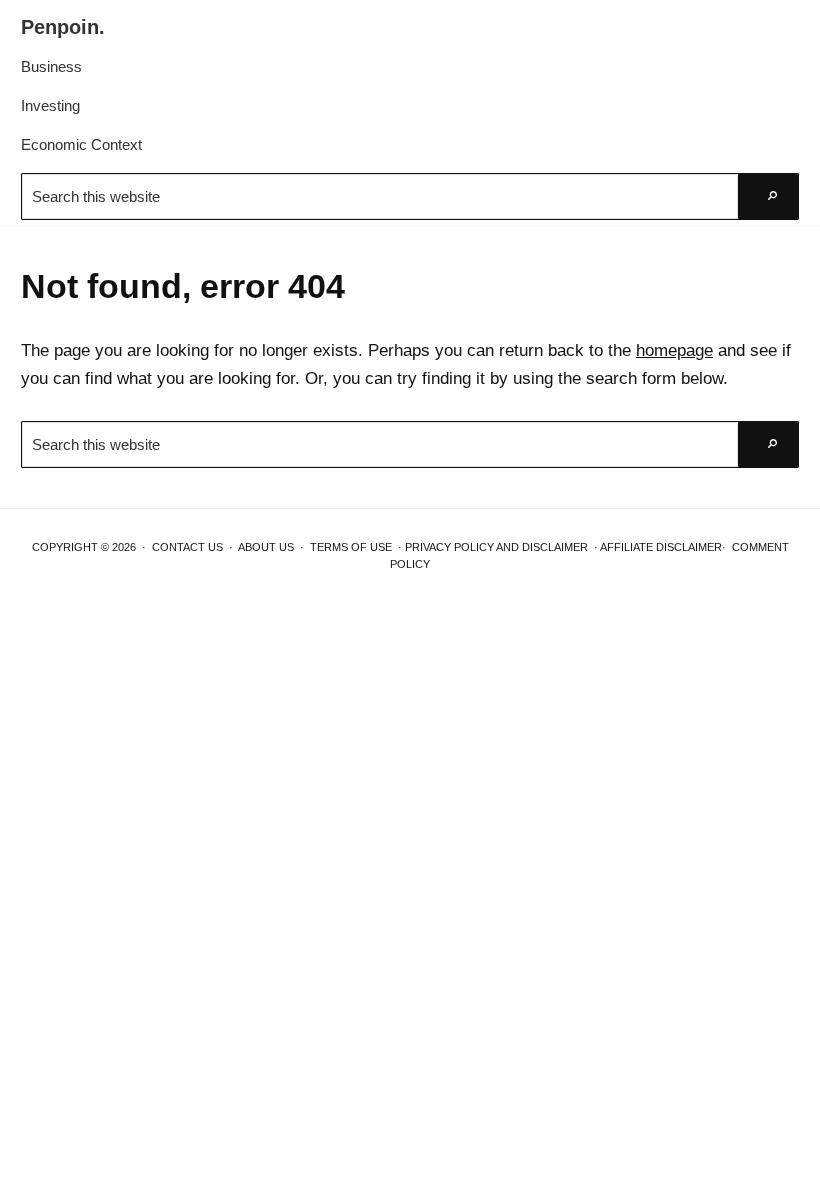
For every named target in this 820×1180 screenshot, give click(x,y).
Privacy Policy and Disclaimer (496, 547)
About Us (266, 547)
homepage (674, 350)
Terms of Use (351, 547)
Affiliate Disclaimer (661, 547)
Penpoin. (63, 27)
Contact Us (187, 547)
